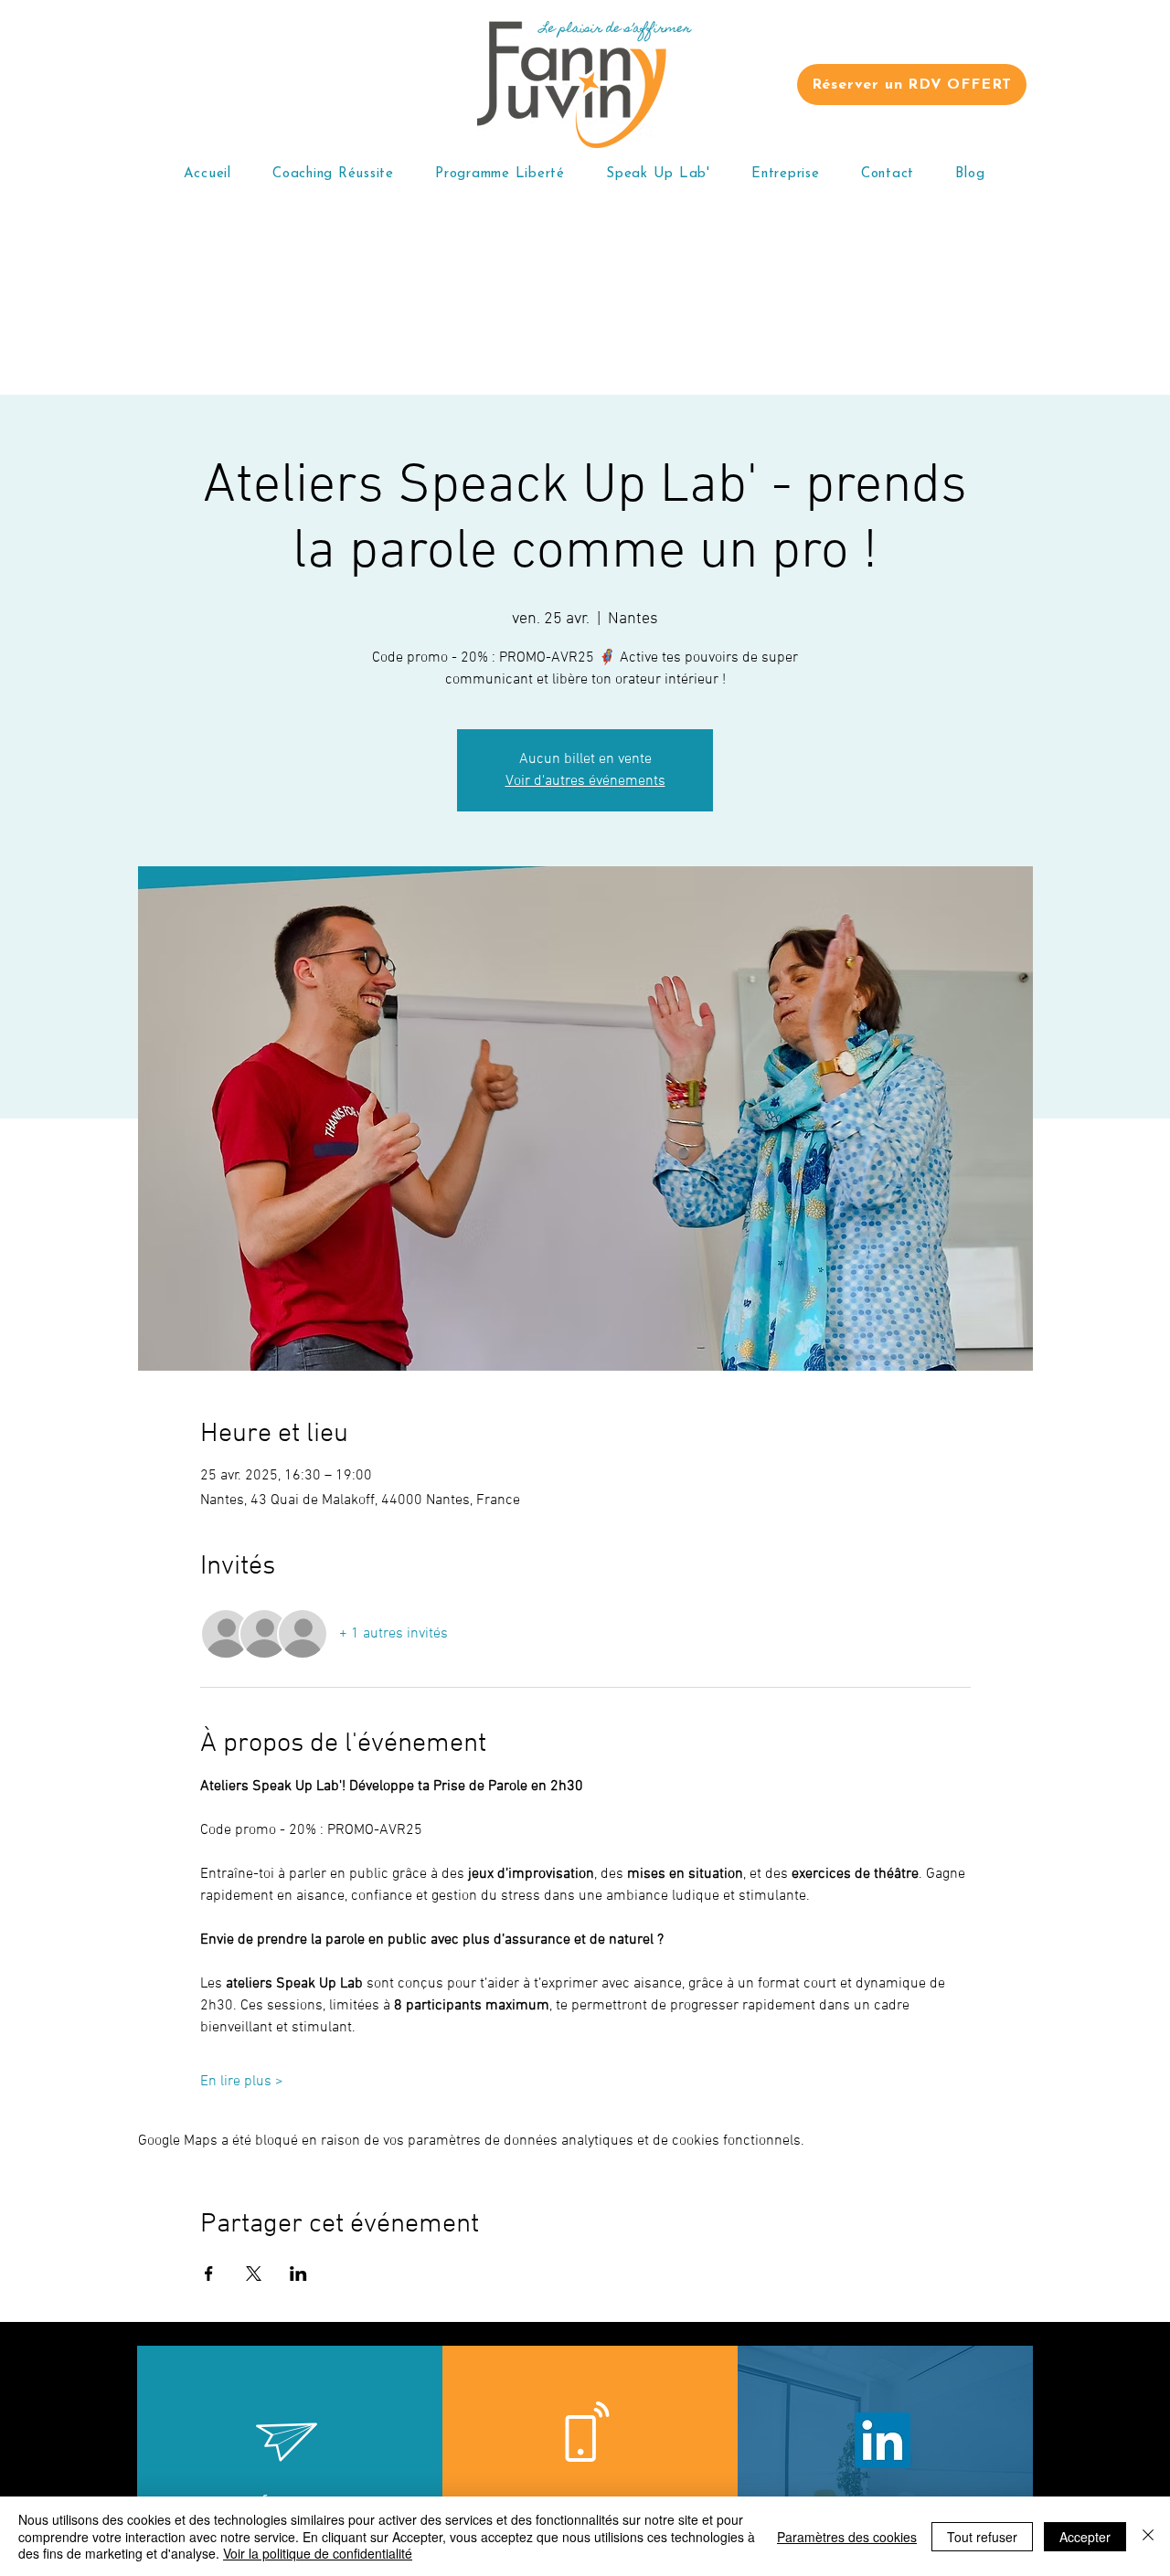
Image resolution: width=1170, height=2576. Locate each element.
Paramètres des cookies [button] (847, 2537)
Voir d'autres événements (585, 781)
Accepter (1085, 2537)
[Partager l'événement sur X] (254, 2274)
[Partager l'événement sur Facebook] (209, 2274)
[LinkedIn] (883, 2440)
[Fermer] (1148, 2536)
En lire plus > (242, 2082)
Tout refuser (982, 2537)
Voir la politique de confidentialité (318, 2553)
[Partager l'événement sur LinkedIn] (298, 2274)
